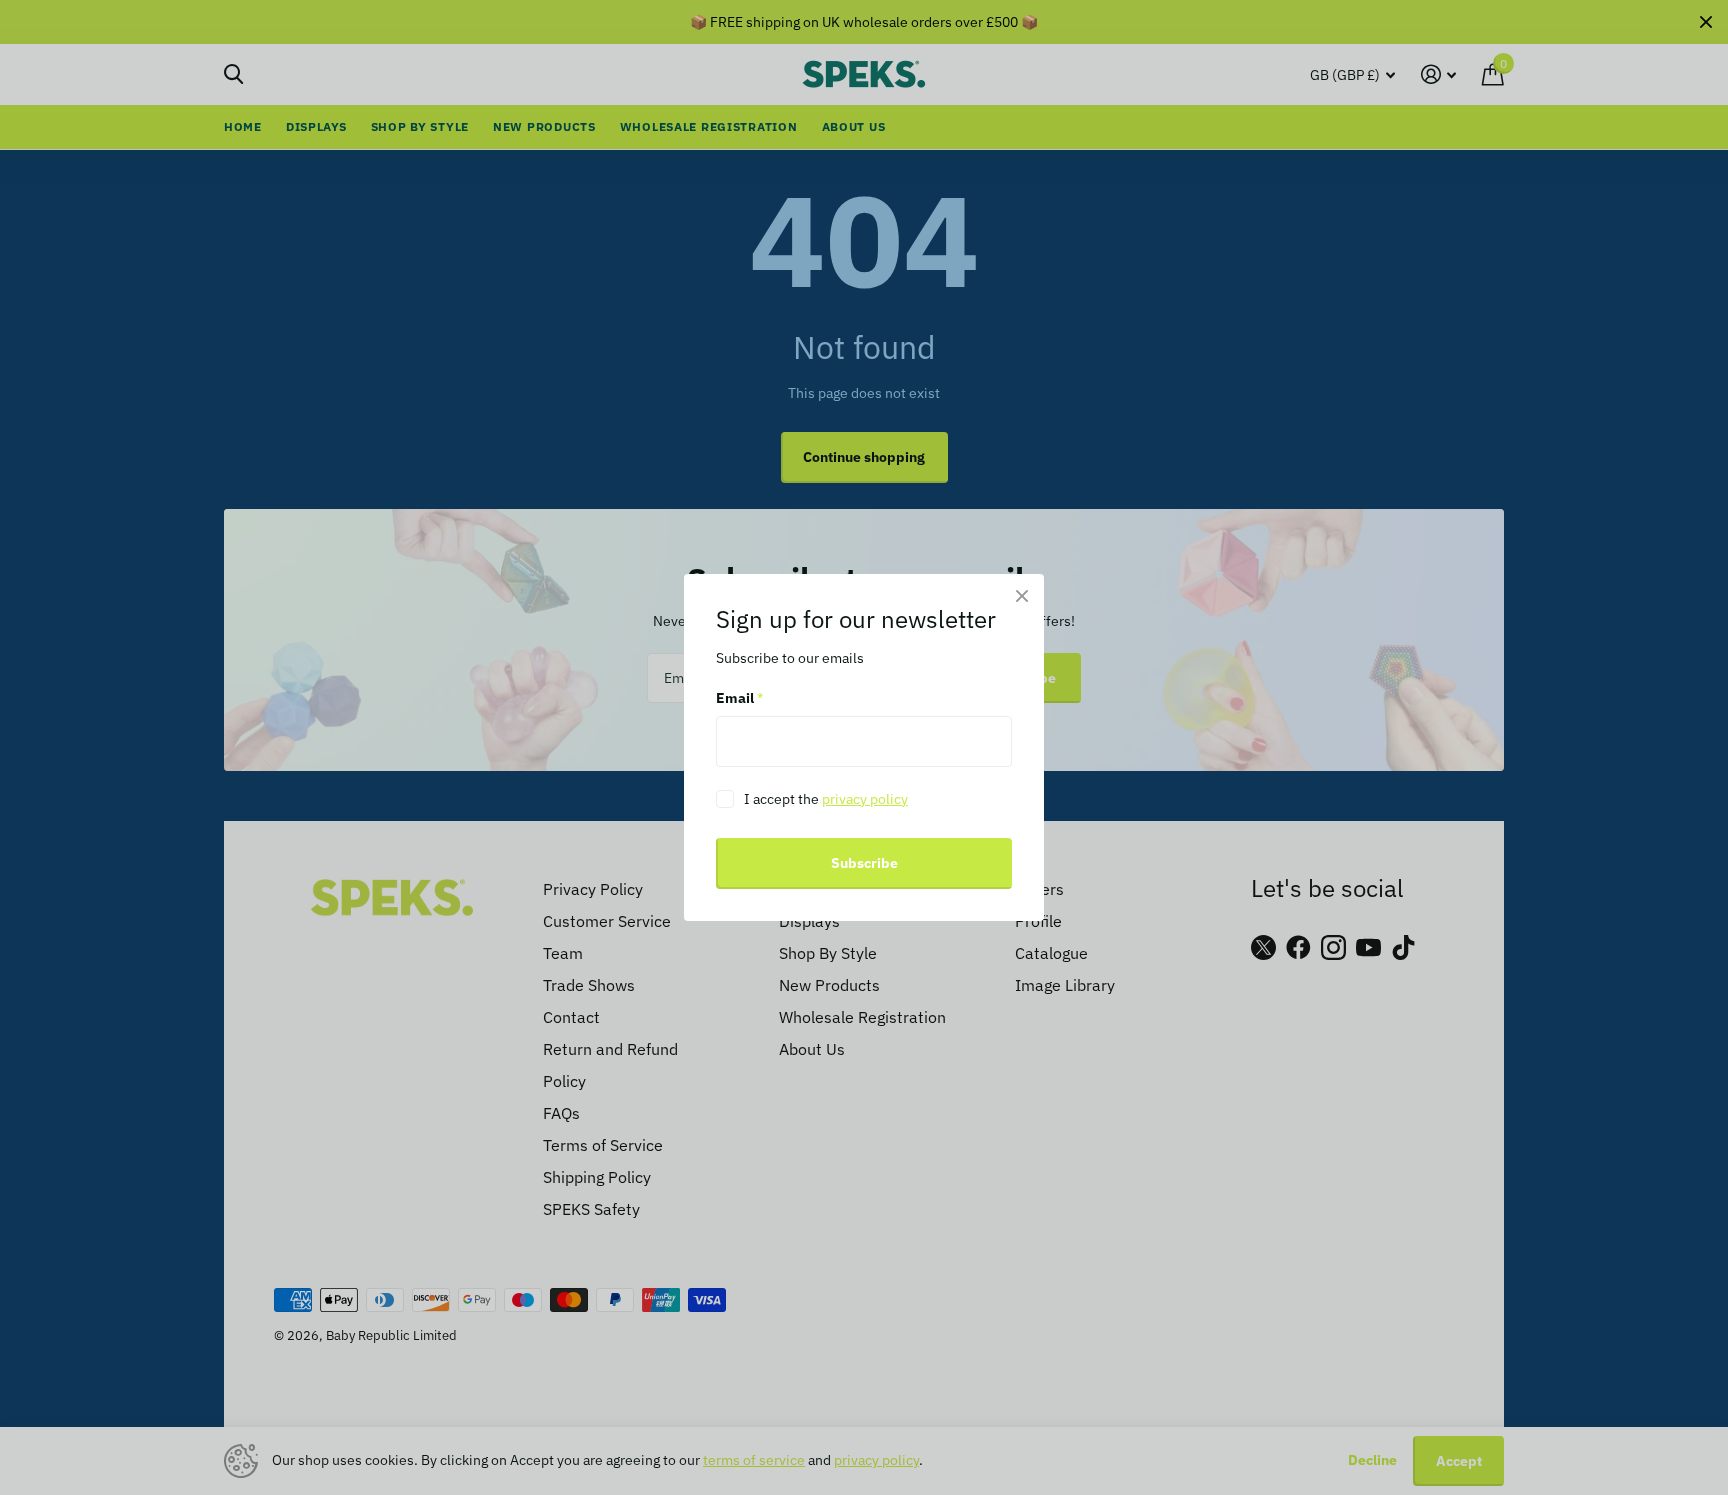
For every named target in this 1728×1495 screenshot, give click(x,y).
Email (739, 699)
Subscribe (864, 863)
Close (1022, 596)
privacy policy (865, 799)
